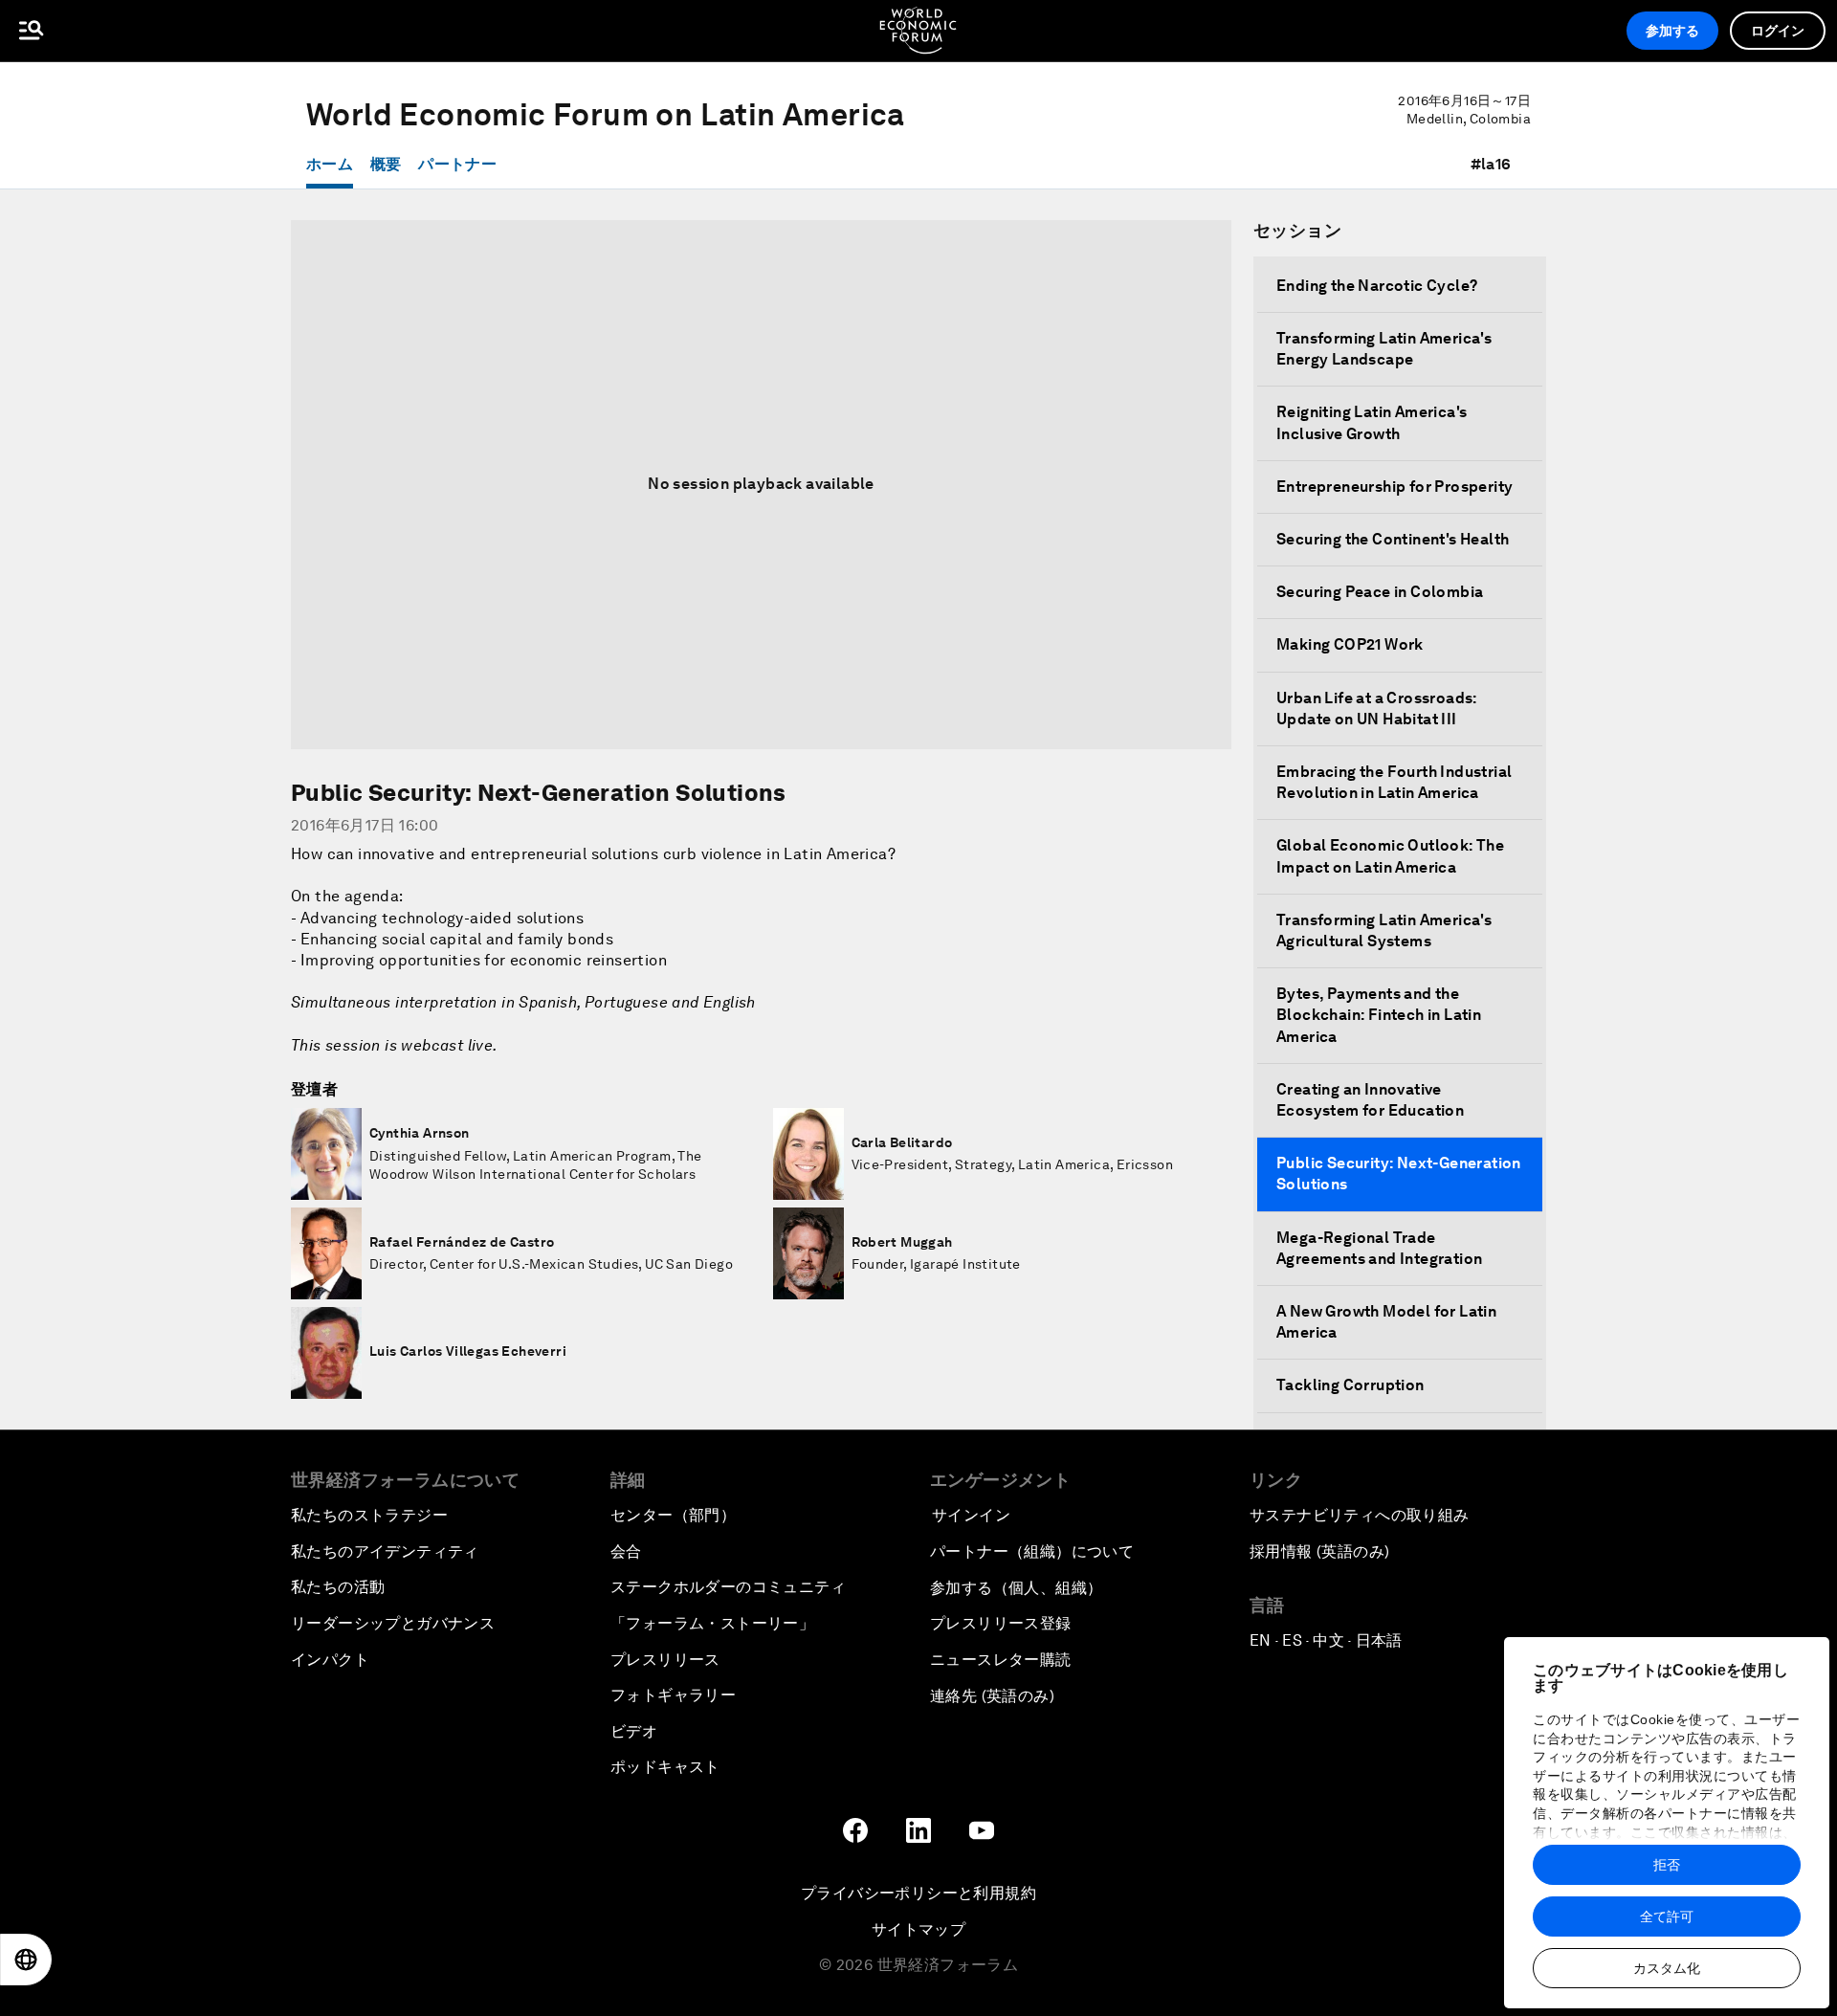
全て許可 (1667, 1916)
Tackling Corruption (1350, 1385)
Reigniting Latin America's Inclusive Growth (1372, 422)
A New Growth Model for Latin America (1386, 1322)
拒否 (1667, 1865)
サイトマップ (918, 1929)
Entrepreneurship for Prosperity (1394, 487)
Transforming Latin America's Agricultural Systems (1384, 930)
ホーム (330, 164)
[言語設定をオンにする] (26, 1960)
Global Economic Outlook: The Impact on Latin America (1390, 856)
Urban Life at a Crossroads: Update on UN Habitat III (1377, 709)
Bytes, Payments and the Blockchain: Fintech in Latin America (1379, 1015)
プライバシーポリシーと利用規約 (918, 1893)
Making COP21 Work (1350, 644)
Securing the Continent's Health (1393, 539)
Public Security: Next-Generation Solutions (1399, 1174)
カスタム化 (1667, 1968)
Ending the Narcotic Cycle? (1377, 286)
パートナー (457, 164)
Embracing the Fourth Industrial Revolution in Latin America (1394, 782)
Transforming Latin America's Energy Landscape (1384, 349)
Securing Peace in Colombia (1380, 592)
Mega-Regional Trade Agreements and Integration (1379, 1248)
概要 (386, 164)
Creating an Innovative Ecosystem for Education (1370, 1100)
